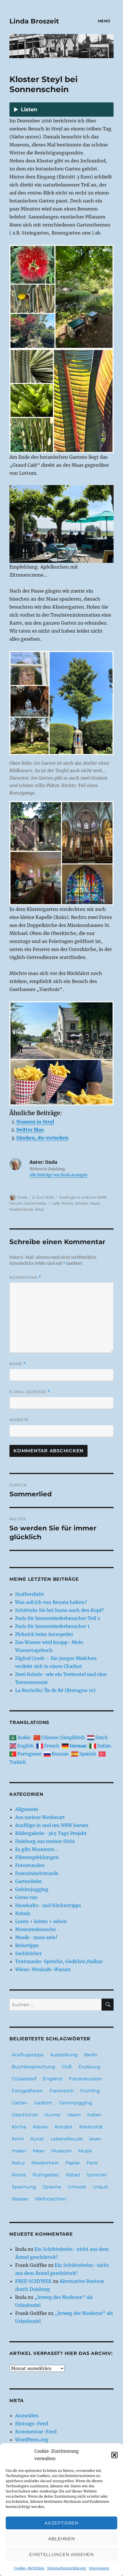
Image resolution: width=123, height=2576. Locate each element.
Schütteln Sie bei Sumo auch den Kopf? (59, 1610)
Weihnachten (51, 2199)
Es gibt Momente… (36, 1849)
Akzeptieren (61, 2523)
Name (18, 1364)
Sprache (52, 2187)
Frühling (90, 2091)
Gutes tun (26, 1897)
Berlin (91, 2055)
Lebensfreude (67, 2139)
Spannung (24, 2187)
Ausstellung (64, 2055)
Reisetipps (27, 1945)
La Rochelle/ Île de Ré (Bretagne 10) (55, 1690)
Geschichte (25, 2115)
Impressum (99, 2568)
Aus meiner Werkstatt (40, 1817)
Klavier (40, 2127)
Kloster (82, 1203)
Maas (95, 1203)
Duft (67, 2067)
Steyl (39, 1209)
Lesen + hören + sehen (41, 1921)
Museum (61, 2151)
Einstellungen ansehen (61, 2554)
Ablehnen (62, 2539)
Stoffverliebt (30, 1594)
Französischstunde (37, 1873)
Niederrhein (45, 2163)
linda (22, 1197)
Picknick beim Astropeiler (44, 1634)
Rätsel (73, 2175)
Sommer (97, 2175)
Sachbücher (28, 1953)
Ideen (74, 2115)
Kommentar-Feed (36, 2432)
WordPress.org (32, 2440)
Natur (18, 2163)
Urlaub (101, 2187)
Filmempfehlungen (37, 1857)
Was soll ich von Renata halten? (51, 1602)
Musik (85, 2151)
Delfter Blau (30, 1130)
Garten (20, 2103)
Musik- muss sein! (36, 1937)
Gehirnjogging (32, 1889)
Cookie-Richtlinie (29, 2568)
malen (19, 2151)
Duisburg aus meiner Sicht (45, 1841)
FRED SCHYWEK (33, 2281)
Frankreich (62, 2091)
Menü (104, 21)
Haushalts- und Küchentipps (48, 1905)
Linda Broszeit (34, 21)
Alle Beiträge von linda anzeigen (58, 1175)
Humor (52, 2115)
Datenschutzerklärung (67, 2568)
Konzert (64, 2127)
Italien (94, 2115)
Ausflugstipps (28, 2055)
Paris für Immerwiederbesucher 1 (52, 1626)
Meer (39, 2151)
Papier (73, 2163)
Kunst (37, 2139)
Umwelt (77, 2187)
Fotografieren (27, 2091)
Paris (92, 2163)
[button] (114, 2455)
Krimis (23, 1913)
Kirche (68, 1203)
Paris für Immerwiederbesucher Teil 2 (58, 1618)
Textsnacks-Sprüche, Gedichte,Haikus (59, 1961)
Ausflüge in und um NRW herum (52, 1825)
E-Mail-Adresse (30, 1392)
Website (19, 1420)
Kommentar (25, 1277)
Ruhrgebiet (46, 2175)
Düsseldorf (24, 2079)
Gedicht (43, 2103)
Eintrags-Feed (32, 2424)
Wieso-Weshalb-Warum (43, 1969)
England (53, 2079)
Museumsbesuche (35, 1929)
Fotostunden (30, 1865)
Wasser (20, 2199)
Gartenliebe (35, 1203)
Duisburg (89, 2067)
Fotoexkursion (86, 2079)
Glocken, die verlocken (42, 1138)
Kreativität (91, 2127)
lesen (95, 2139)
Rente (19, 2175)
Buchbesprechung (33, 2067)
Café (56, 1203)
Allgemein (27, 1809)
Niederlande (21, 1209)
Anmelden (27, 2416)
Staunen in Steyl (35, 1122)
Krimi (18, 2139)
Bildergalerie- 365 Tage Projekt (51, 1833)
